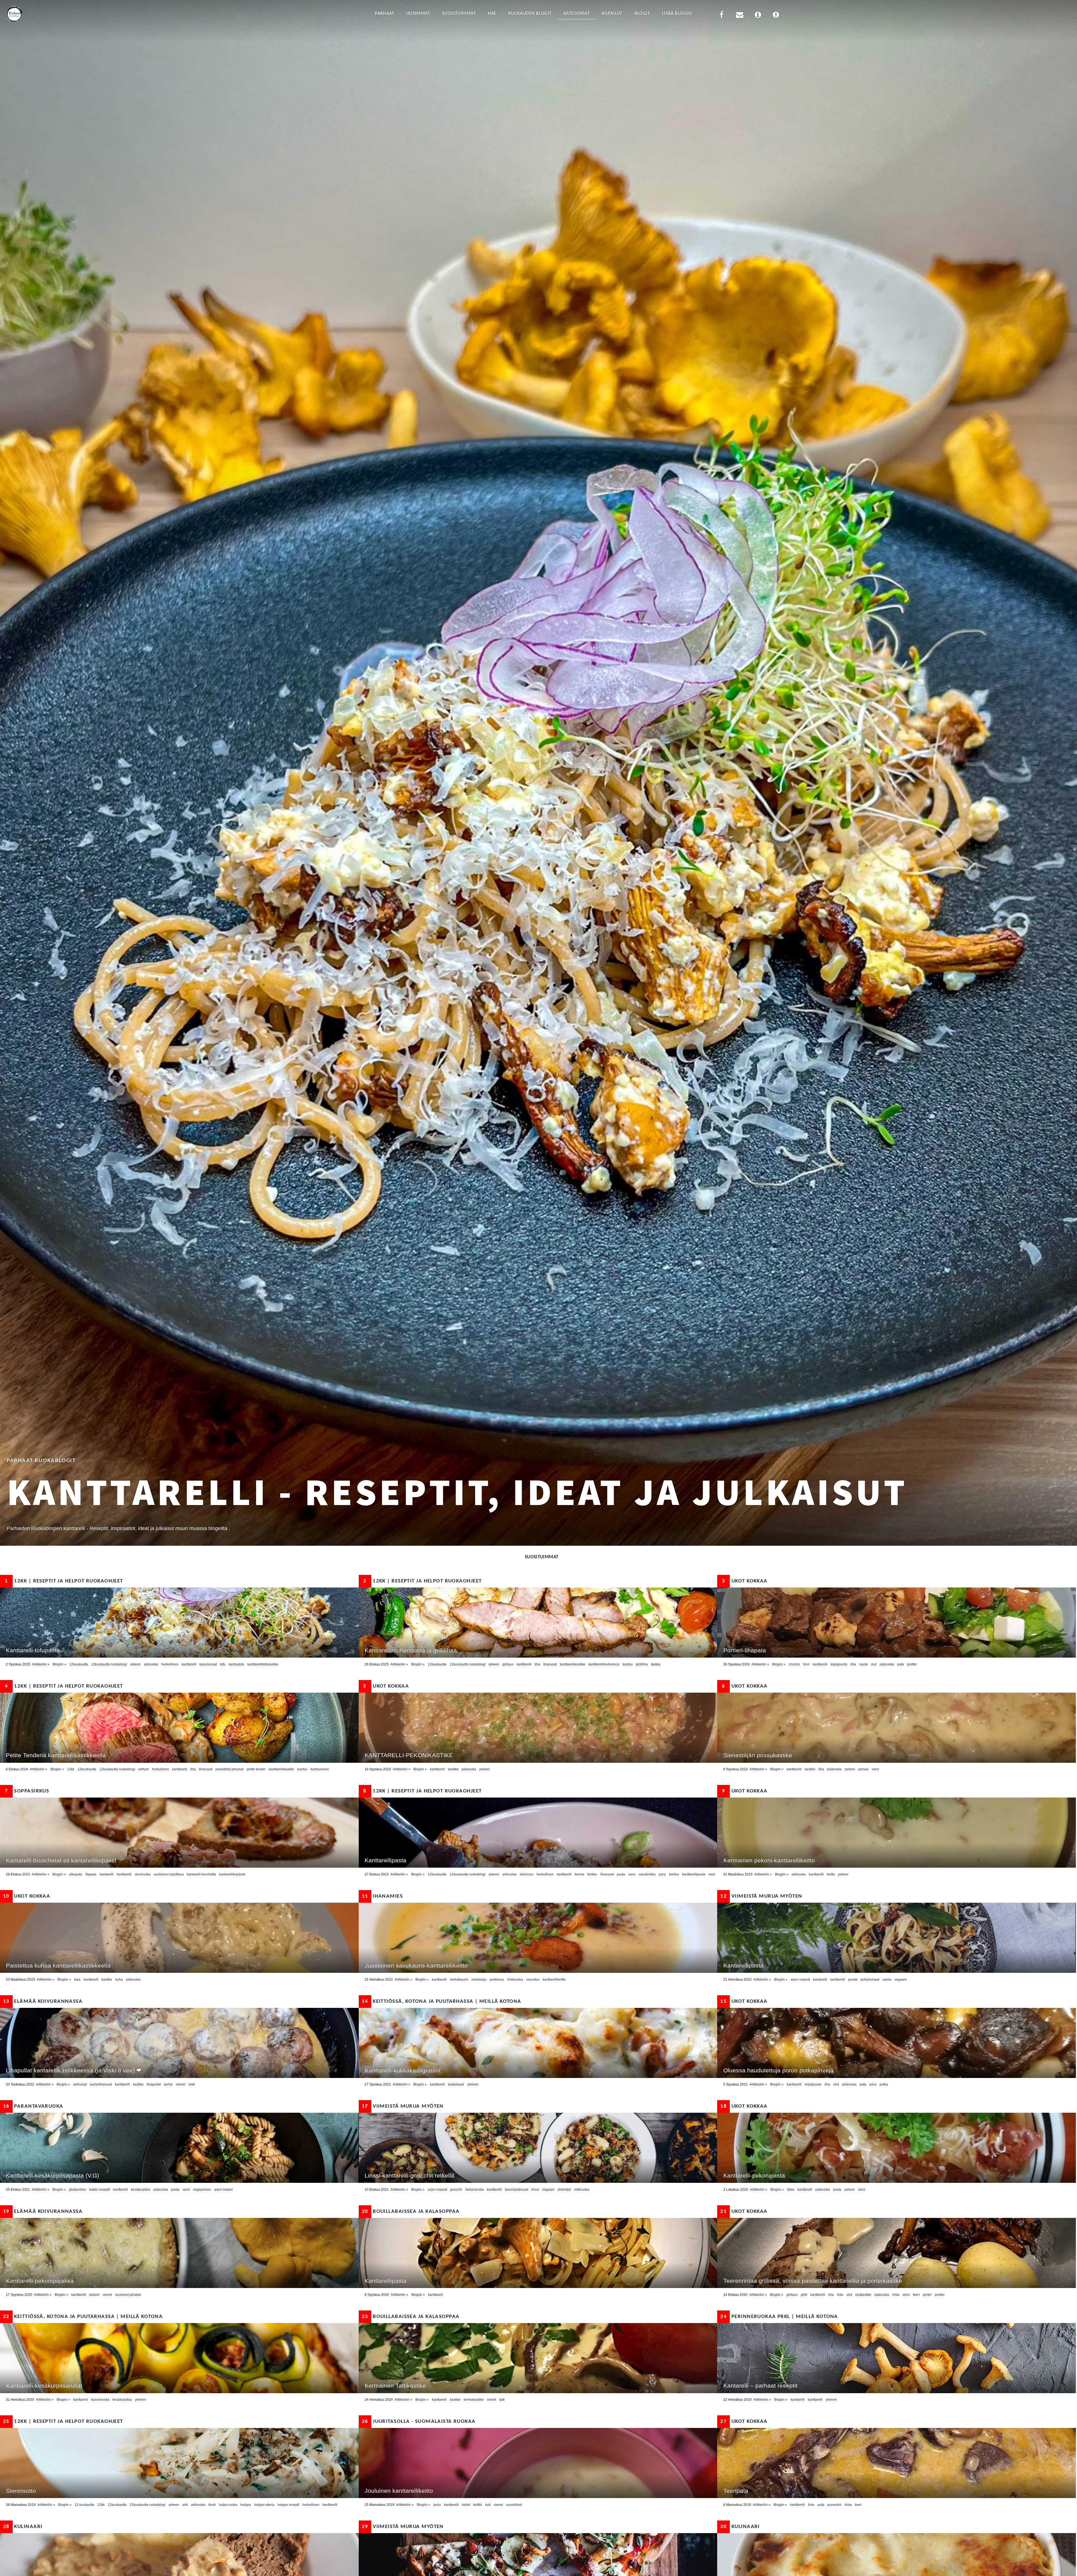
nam (712, 1874)
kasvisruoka (100, 2400)
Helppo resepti (288, 2505)
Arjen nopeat (800, 1980)
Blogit (642, 14)
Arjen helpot (223, 2190)
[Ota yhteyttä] (740, 16)
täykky (656, 1664)
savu (632, 1874)
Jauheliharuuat (101, 2084)
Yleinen (473, 2084)
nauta (863, 1664)
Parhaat (384, 14)
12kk (71, 1769)
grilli (804, 2295)
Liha (537, 1664)
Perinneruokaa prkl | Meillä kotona (779, 2317)
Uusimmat (418, 14)
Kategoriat (577, 14)
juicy (662, 1874)
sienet (180, 2084)
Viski (192, 2084)
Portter (912, 1664)
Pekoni (485, 1769)
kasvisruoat (208, 1664)
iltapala (91, 1874)
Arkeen (135, 1664)
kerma (579, 1874)
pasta (621, 1874)
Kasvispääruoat (516, 2190)
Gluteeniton (78, 2190)
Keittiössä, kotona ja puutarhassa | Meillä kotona (442, 2002)
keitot (466, 2505)
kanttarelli (189, 1664)
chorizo (794, 1664)
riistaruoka (515, 1980)
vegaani (901, 1980)
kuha (119, 1980)
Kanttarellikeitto (554, 1980)
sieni (875, 1769)
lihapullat (154, 2084)
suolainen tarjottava (169, 1874)
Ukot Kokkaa (745, 1581)
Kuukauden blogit (530, 14)
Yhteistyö (564, 2190)
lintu (840, 2295)
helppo (246, 2505)
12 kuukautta (84, 2505)
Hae (492, 14)
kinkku (592, 1874)
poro (873, 2084)
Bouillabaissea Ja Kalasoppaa (411, 2212)
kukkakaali (456, 2084)
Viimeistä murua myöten (761, 1896)
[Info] (758, 16)
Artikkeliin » (41, 1664)
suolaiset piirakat (128, 2295)
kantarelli (107, 1874)
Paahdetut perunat (229, 1769)
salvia (887, 1980)
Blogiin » (59, 1664)
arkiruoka (151, 1664)
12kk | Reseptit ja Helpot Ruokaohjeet (64, 1581)
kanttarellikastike (573, 1664)
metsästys (479, 1980)
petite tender (256, 1769)
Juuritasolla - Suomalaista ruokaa (419, 2422)
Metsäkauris (459, 1980)
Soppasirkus (27, 1791)
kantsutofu (236, 1664)
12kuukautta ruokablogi (109, 1664)
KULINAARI (23, 2527)
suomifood (514, 2505)
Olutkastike (863, 2295)
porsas (863, 1769)
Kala (77, 1980)
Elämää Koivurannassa (43, 2002)
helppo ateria (264, 2505)
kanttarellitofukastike (263, 1664)
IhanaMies (382, 1896)
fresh (212, 2505)
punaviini (834, 2505)
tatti (502, 2400)
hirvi (806, 1664)
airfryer (144, 1769)
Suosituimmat (459, 14)
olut (874, 1664)
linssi (535, 2190)
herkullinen (170, 1664)
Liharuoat (550, 1664)
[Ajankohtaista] (776, 16)
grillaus (508, 1664)
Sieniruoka (143, 1874)
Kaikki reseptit (100, 2190)
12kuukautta (79, 1664)
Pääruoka (887, 1664)
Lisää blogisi (677, 14)
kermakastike (474, 2400)
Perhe (168, 2084)
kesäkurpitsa (141, 2190)
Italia (791, 2190)
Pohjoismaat (870, 1980)
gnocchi (456, 2190)
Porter (927, 2295)
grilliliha (642, 1664)
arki (185, 2505)
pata (901, 1664)
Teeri (916, 2295)
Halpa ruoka (228, 2505)
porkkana (497, 1980)
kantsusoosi (320, 1769)
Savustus (533, 1980)
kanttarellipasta (694, 1874)
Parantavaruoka (33, 2106)
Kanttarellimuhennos (604, 1664)
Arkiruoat (80, 2084)
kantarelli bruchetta (201, 1874)
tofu (223, 1664)
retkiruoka (582, 2190)
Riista (896, 2295)
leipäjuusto (839, 1664)
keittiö (478, 2505)
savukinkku (647, 1874)
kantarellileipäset (232, 1874)
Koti (488, 2505)
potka (884, 2084)
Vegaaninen (202, 2190)
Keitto (831, 1874)
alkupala (76, 1874)
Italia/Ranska (475, 2190)
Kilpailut (612, 14)
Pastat (853, 1980)
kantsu (628, 1664)
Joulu (437, 2505)
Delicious (527, 1874)
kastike (453, 1769)
